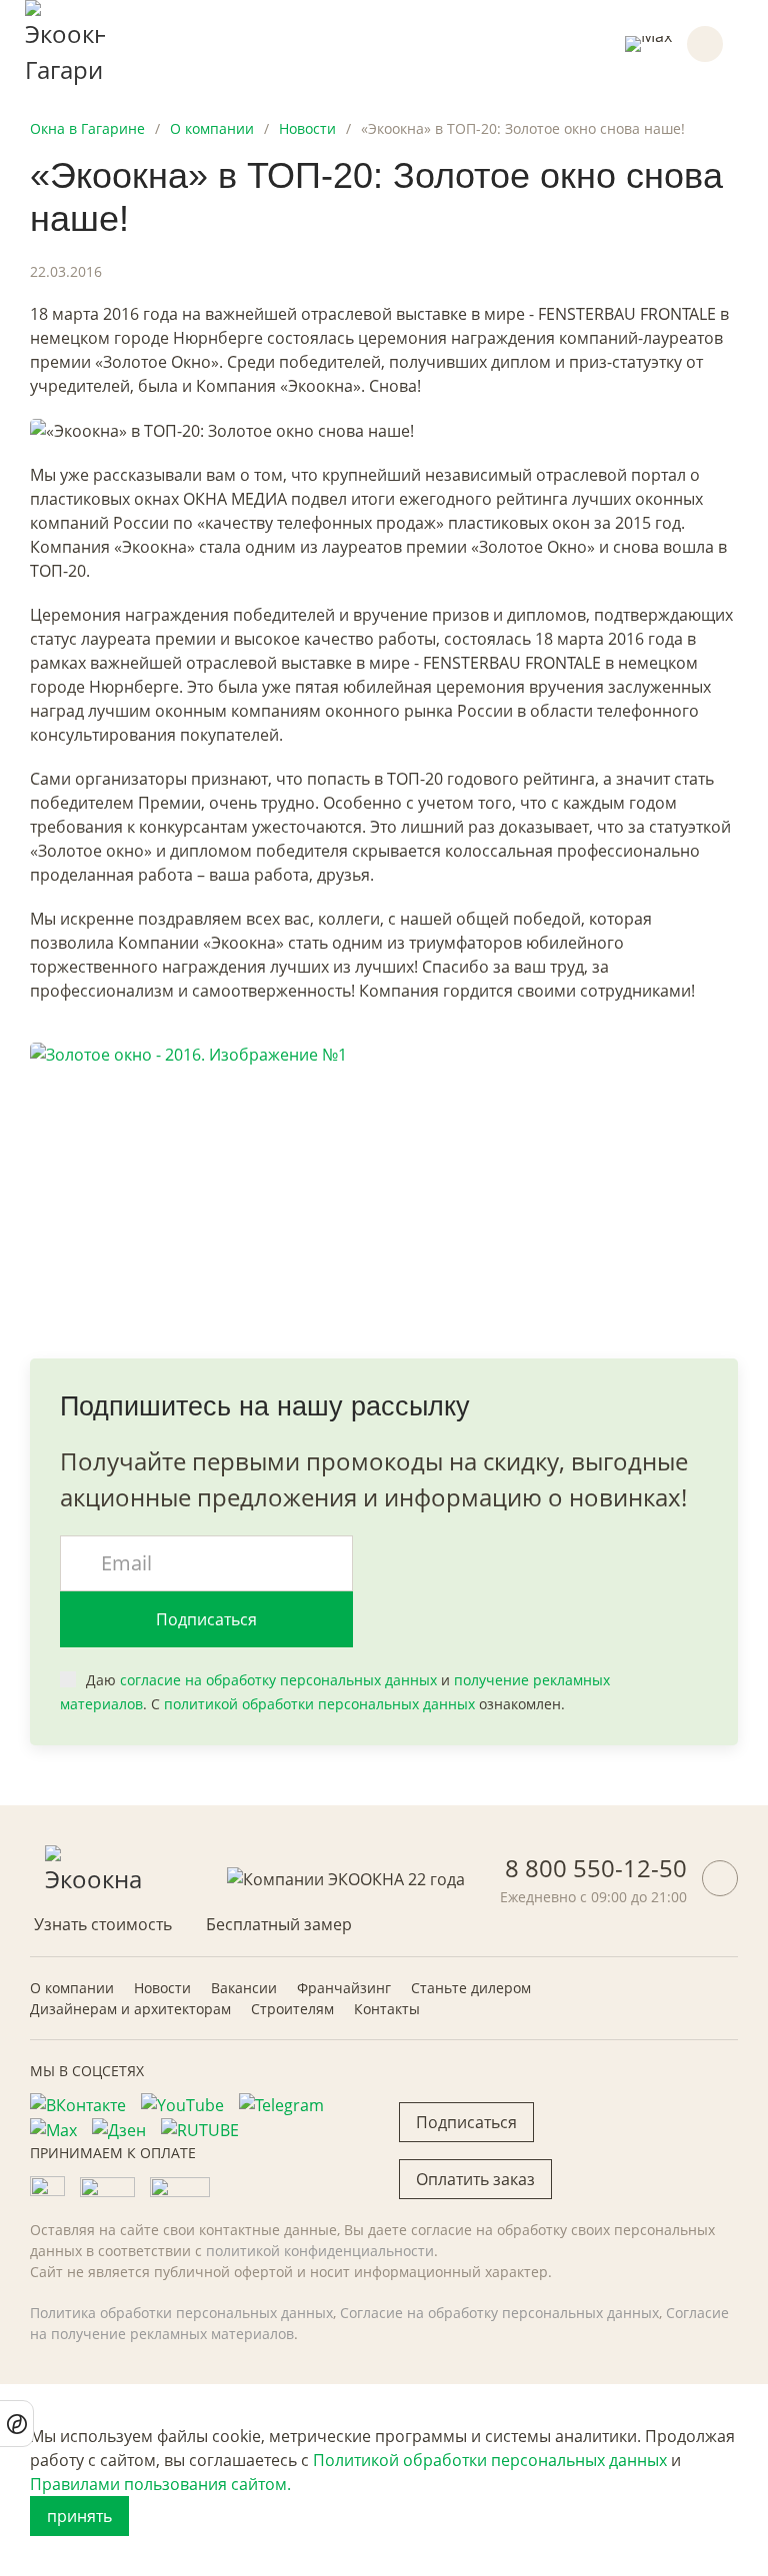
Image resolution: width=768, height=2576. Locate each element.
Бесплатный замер (279, 1924)
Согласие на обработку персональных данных (499, 2313)
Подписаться (206, 1619)
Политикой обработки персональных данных (490, 2460)
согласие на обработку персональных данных (278, 1680)
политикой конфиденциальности (320, 2251)
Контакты (387, 2009)
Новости (162, 1988)
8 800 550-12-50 (596, 1868)
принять (79, 2516)
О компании (72, 1988)
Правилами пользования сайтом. (160, 2484)
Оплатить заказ (475, 2179)
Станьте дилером (471, 1988)
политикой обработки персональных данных (319, 1704)
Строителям (292, 2009)
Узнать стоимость (103, 1924)
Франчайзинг (344, 1988)
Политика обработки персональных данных (181, 2313)
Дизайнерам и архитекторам (130, 2009)
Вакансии (244, 1988)
